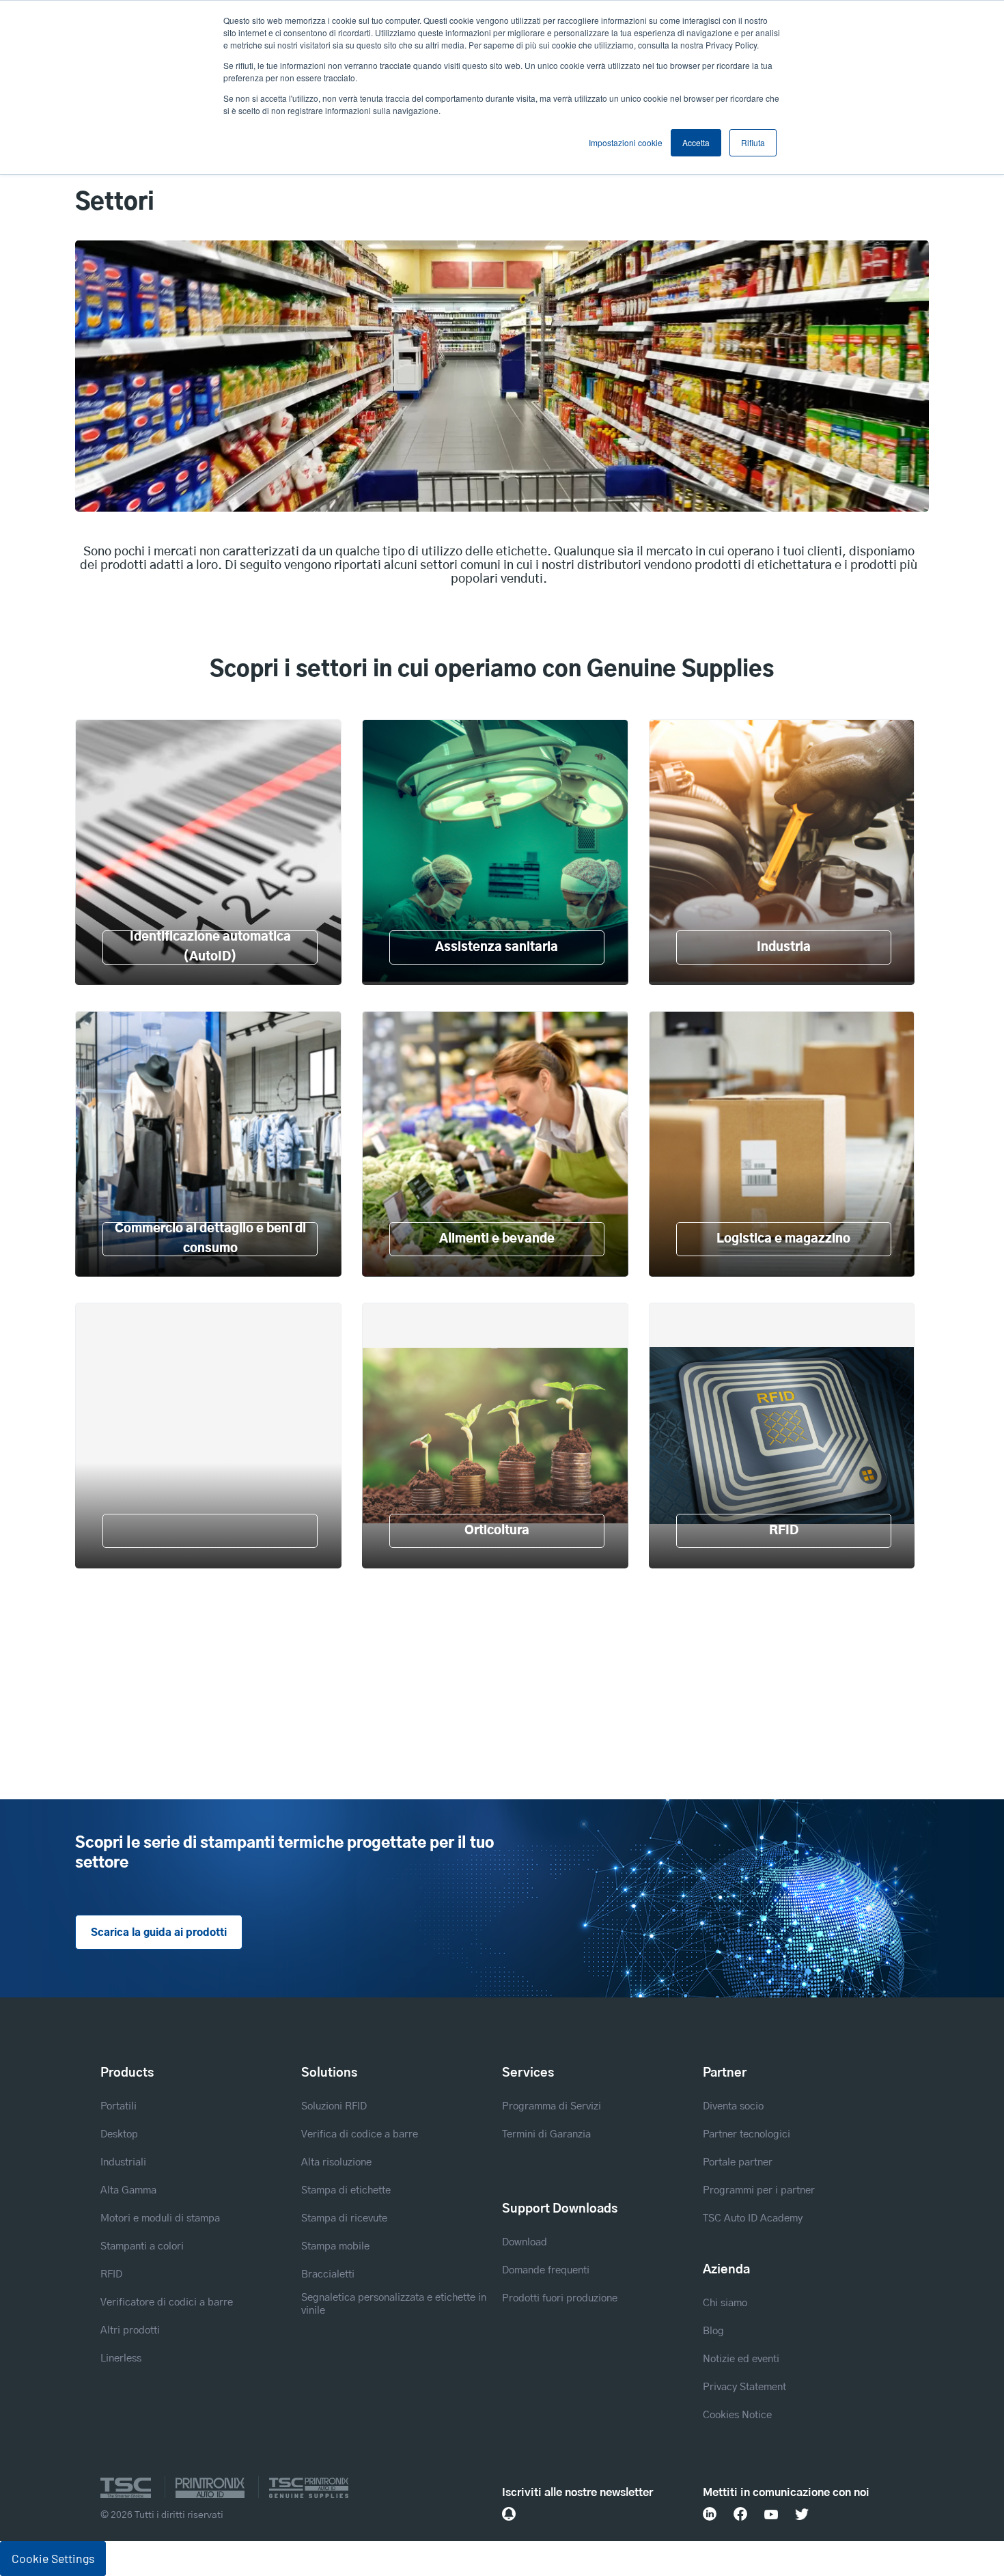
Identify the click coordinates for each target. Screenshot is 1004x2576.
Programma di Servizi (552, 2106)
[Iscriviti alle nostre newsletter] (509, 2514)
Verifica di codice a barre (360, 2134)
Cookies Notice (737, 2415)
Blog (713, 2331)
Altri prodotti (130, 2330)
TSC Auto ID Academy (753, 2218)
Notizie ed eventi (741, 2359)
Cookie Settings (53, 2558)
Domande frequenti (546, 2270)
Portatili (118, 2106)
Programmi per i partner (759, 2190)
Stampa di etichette (346, 2190)
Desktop (119, 2134)
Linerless (121, 2358)
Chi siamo (725, 2303)
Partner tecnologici (747, 2134)
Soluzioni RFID (334, 2106)
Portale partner (738, 2162)
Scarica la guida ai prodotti (159, 1933)
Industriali (123, 2162)
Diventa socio (733, 2106)
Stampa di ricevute (344, 2218)
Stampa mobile (335, 2246)
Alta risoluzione (336, 2162)
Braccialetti (328, 2274)
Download (525, 2242)
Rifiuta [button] (753, 142)
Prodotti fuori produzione (560, 2298)
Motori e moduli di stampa (160, 2218)
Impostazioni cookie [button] (626, 142)
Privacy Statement (744, 2387)
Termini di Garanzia (546, 2134)
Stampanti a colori (142, 2246)
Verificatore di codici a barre (167, 2302)
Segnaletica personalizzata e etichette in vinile (394, 2304)
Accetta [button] (696, 142)
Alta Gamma (128, 2190)
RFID (111, 2274)
